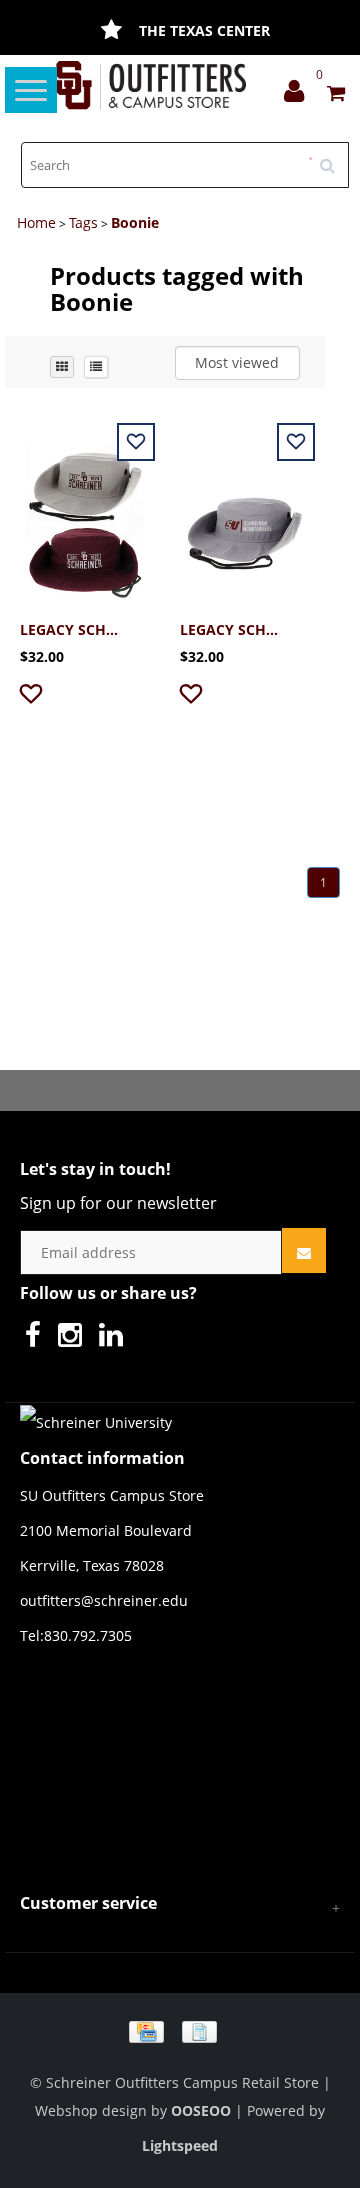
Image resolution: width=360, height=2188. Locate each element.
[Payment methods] (180, 2030)
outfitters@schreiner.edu (104, 1600)
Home (36, 222)
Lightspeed (180, 2145)
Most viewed (237, 362)
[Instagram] (75, 1339)
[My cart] (336, 95)
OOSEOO (201, 2110)
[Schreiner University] (151, 85)
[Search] (334, 158)
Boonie (135, 222)
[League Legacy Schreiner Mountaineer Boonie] (245, 510)
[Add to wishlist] (33, 697)
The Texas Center (204, 30)
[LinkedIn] (116, 1339)
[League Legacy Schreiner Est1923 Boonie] (85, 510)
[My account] (299, 95)
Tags (83, 222)
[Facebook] (38, 1339)
